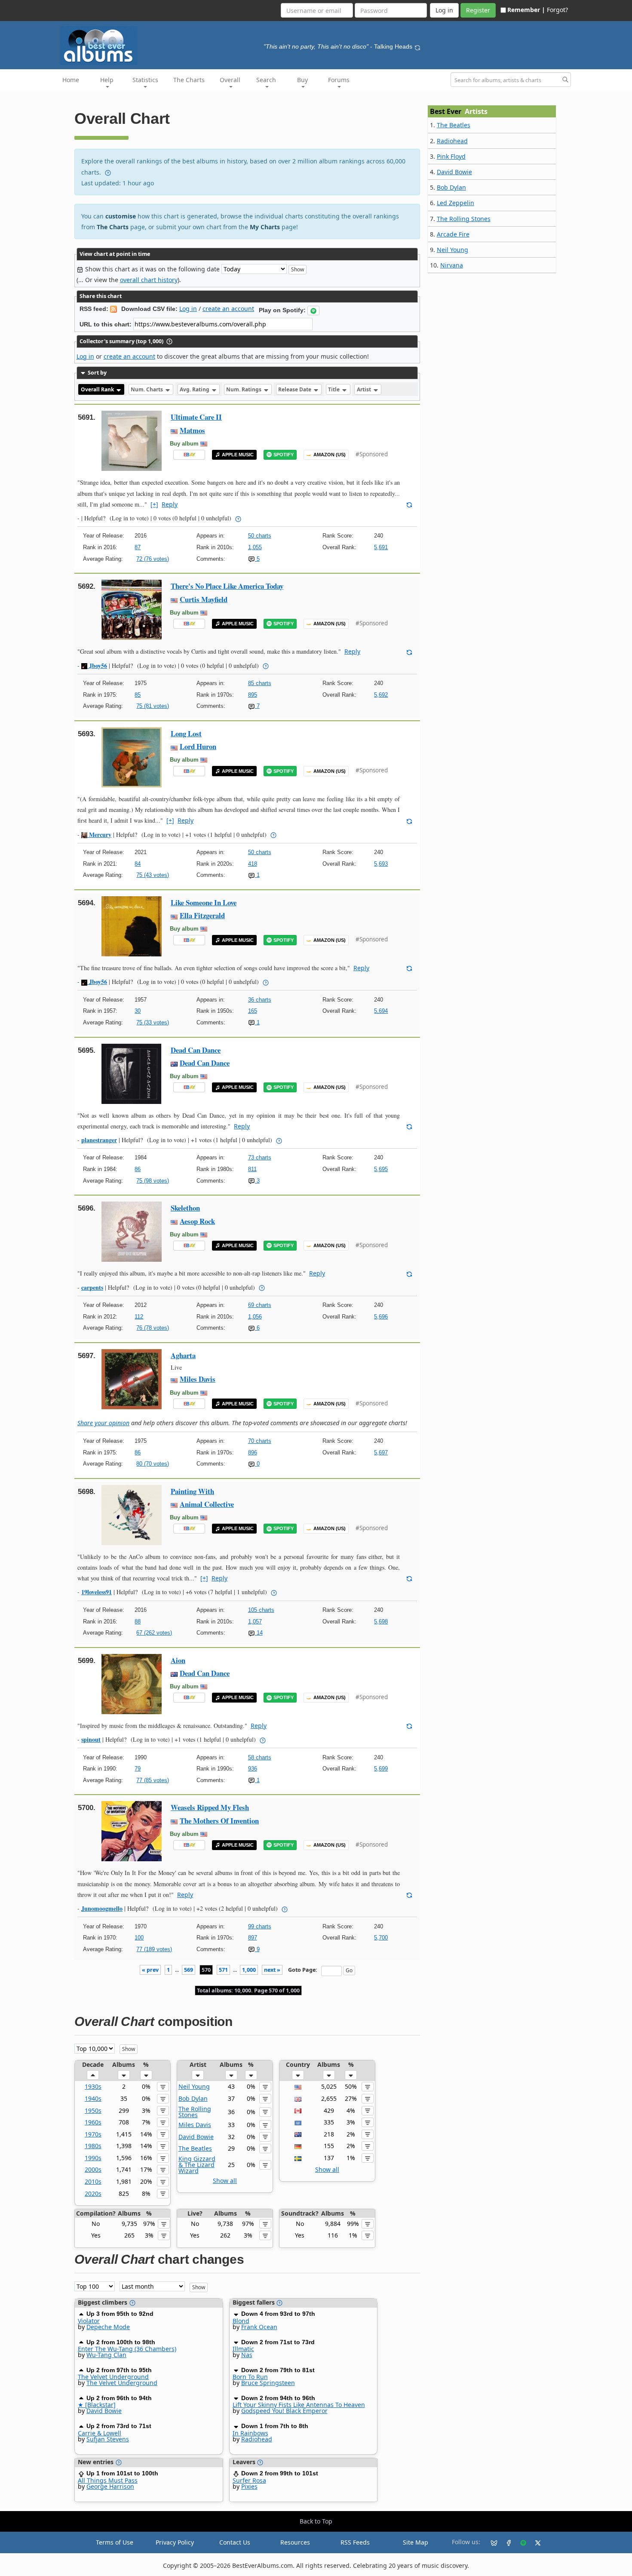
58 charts (260, 1757)
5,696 (381, 1317)
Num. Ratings (244, 389)
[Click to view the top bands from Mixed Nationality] (298, 2122)
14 (259, 1633)
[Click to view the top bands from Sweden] (298, 2158)
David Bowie (196, 2137)
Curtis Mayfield (204, 599)
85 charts (260, 683)
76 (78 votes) (153, 1328)
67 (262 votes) (154, 1633)
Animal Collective (207, 1504)
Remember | (526, 10)
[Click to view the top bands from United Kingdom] (298, 2098)
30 (138, 1011)
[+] (154, 504)
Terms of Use (115, 2542)
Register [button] (478, 10)
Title (334, 389)
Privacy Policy (175, 2542)
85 (138, 695)
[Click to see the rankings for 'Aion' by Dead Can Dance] (132, 1683)
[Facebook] (505, 2542)
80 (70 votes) (153, 1464)
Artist (365, 389)
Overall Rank (98, 389)
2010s (93, 2181)
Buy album (184, 444)
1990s (93, 2158)
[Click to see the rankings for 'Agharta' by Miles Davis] (132, 1379)
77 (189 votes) (154, 1949)
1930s (93, 2086)
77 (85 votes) (153, 1780)
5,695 (381, 1169)
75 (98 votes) (153, 1181)
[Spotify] (520, 2542)
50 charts (260, 536)
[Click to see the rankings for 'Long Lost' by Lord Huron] (132, 757)
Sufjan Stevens (108, 2439)
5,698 (381, 1622)
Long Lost (186, 733)
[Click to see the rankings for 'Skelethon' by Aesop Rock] (132, 1231)
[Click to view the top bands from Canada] (298, 2110)
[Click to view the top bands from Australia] (298, 2134)
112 (139, 1317)
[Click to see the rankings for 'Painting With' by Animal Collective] (132, 1514)
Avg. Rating (195, 389)
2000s (93, 2169)
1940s (93, 2098)
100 (139, 1938)
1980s (93, 2146)
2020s (93, 2193)
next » (272, 1970)
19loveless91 (97, 1592)
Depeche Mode (108, 2327)
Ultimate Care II (196, 417)
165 (253, 1011)
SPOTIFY (284, 455)
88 (138, 1622)
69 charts (260, 1305)
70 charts (260, 1441)
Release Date (295, 389)
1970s (93, 2134)
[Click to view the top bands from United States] (298, 2086)
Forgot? (557, 10)
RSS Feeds (355, 2542)
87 (138, 547)
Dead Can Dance (196, 1050)
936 (253, 1769)
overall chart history (149, 280)
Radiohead (257, 2439)
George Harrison (110, 2486)
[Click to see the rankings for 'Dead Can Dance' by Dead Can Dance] (132, 1073)
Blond (241, 2321)
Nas (247, 2355)
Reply (170, 504)
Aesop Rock (197, 1221)
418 (253, 864)
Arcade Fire (453, 234)
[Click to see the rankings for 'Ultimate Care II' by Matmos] (132, 440)
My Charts (265, 227)
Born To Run (250, 2377)
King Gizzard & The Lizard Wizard (197, 2165)
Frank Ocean (259, 2327)
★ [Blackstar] (97, 2405)
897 (253, 1938)
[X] (534, 2542)
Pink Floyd (451, 156)
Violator (89, 2321)
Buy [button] (302, 80)
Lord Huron (198, 746)
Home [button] (71, 80)
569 (189, 1970)
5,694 (381, 1011)
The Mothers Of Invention (219, 1821)
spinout (91, 1739)
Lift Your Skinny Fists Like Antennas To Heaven (299, 2405)
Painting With (192, 1491)
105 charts (261, 1610)
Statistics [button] (145, 80)
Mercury (99, 835)
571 (223, 1970)
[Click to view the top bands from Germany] (298, 2146)
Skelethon (185, 1208)
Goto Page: (303, 1970)
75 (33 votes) (153, 1022)
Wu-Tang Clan (106, 2355)
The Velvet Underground (113, 2377)
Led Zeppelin (456, 203)
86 (138, 1169)
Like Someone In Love (204, 902)
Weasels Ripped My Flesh (210, 1807)
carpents (92, 1287)
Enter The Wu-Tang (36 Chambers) (127, 2349)
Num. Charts (147, 389)
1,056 (255, 1317)
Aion (178, 1660)
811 (252, 1169)
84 (138, 864)
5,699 (381, 1769)
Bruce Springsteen (268, 2383)
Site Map (416, 2542)
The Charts (189, 80)
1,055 (255, 547)
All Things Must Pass (108, 2480)
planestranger (99, 1140)
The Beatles (195, 2148)
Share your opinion (103, 1423)
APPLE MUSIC (238, 455)
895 (253, 695)
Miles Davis (198, 1379)
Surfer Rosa (249, 2480)
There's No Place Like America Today (227, 586)
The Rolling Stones (195, 2112)
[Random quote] (417, 46)
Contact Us (235, 2542)
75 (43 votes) (153, 875)
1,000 (249, 1970)
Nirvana (452, 265)
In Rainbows (250, 2433)
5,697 (381, 1452)
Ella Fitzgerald (202, 915)
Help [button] (107, 80)
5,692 (381, 695)
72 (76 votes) (153, 559)
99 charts (260, 1926)
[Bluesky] (491, 2542)
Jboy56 (97, 666)
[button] (313, 310)
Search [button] (266, 80)
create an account (228, 309)
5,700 (381, 1938)
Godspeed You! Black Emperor (284, 2411)
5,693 (381, 864)
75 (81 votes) (153, 706)
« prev (150, 1970)
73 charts (260, 1157)
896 (253, 1452)
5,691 (381, 547)
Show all (225, 2181)
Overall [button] (230, 80)
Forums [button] (339, 80)
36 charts (260, 1000)
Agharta (183, 1355)
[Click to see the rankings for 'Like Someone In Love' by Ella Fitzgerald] (132, 926)
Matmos (192, 430)
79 (138, 1769)
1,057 (255, 1622)
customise (121, 216)
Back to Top (316, 2521)
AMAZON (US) (330, 455)
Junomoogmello (102, 1908)
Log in (188, 309)
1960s (93, 2122)
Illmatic (243, 2349)
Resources (295, 2542)
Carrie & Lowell (100, 2433)
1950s (93, 2110)
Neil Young (194, 2086)
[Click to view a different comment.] (409, 504)
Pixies (249, 2486)
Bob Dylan (193, 2098)
